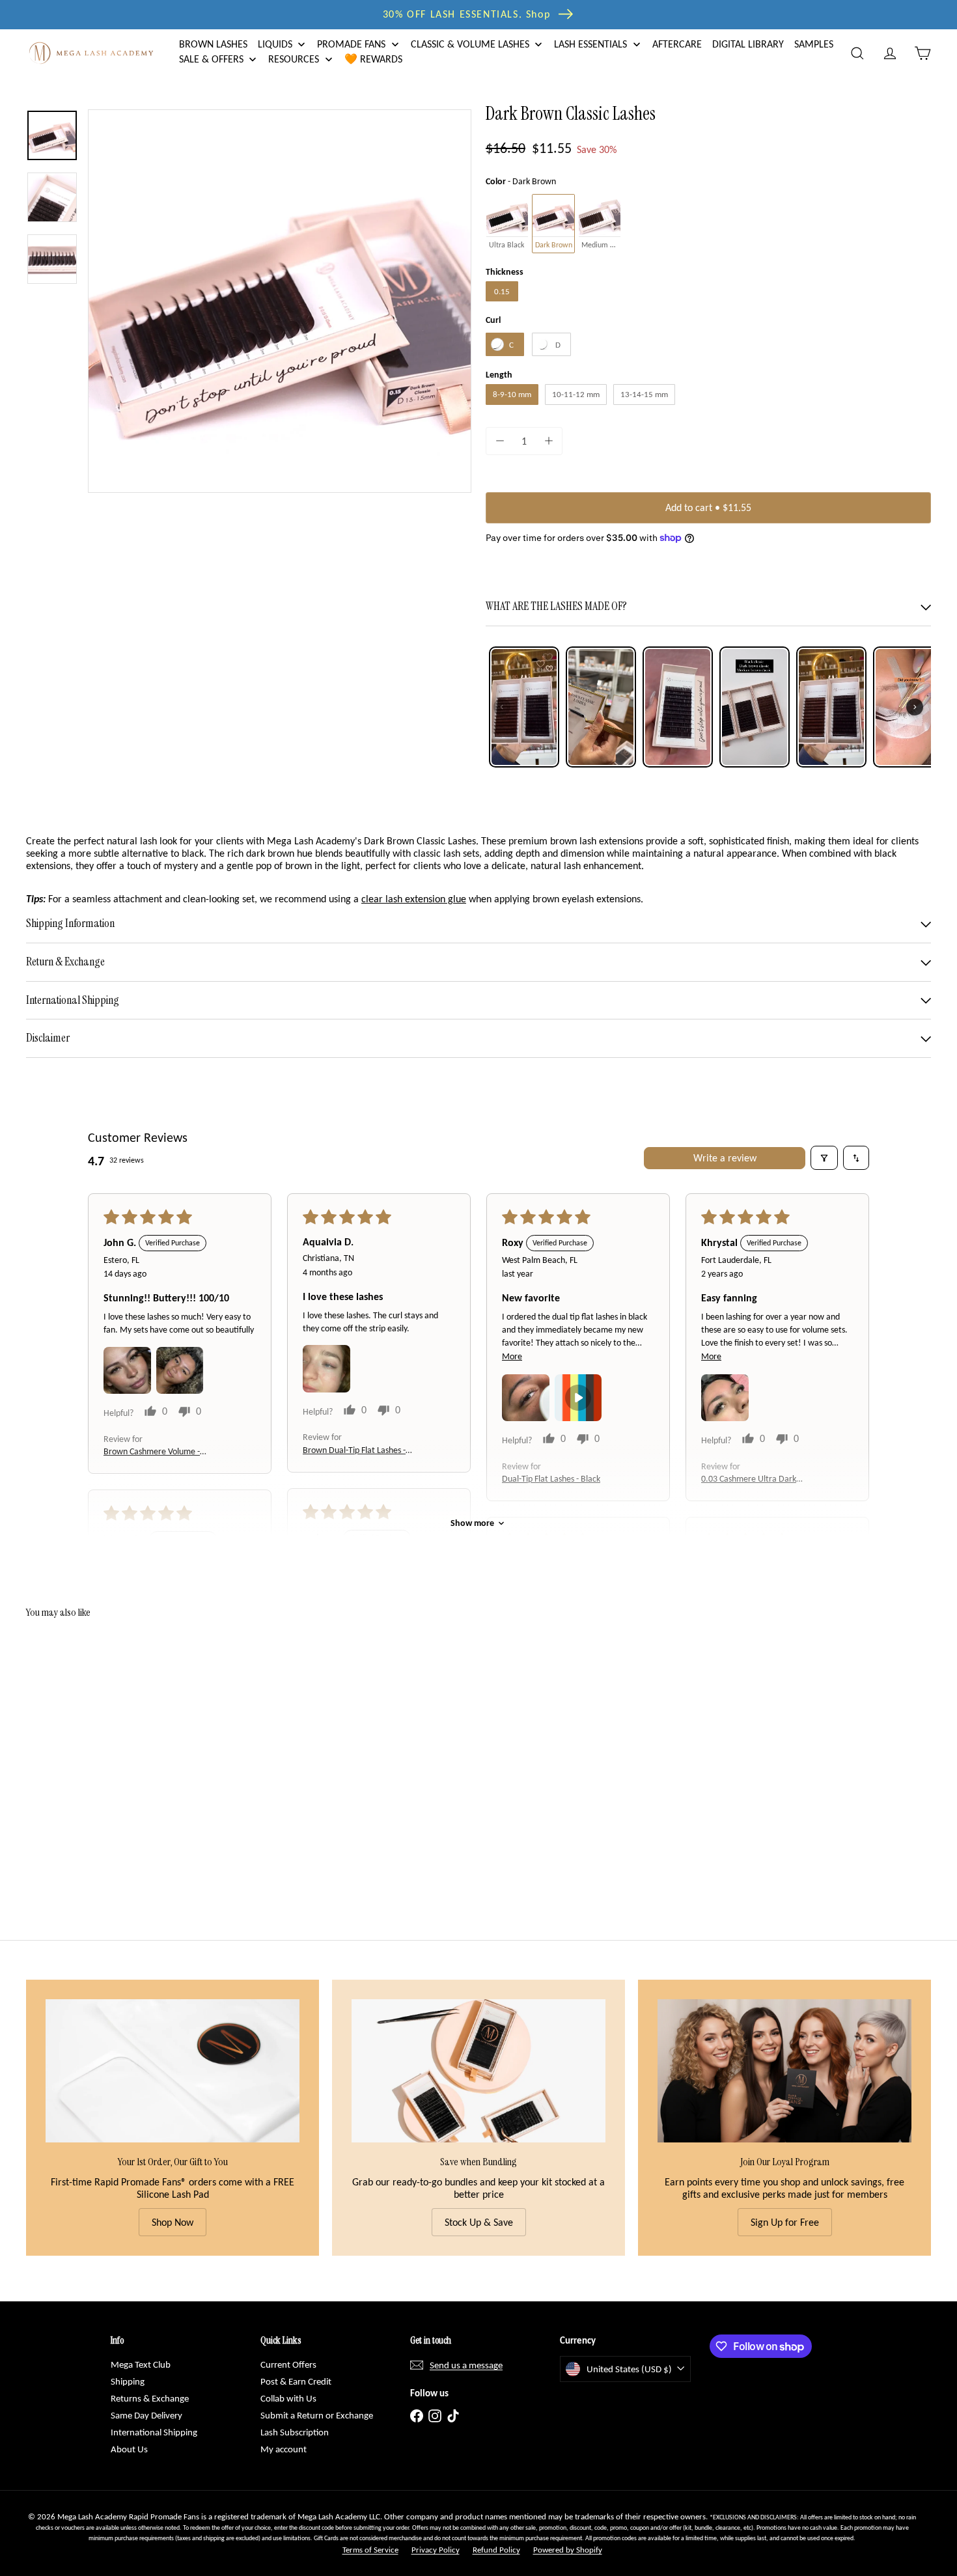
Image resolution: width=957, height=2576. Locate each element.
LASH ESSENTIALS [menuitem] (590, 44)
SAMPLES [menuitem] (814, 44)
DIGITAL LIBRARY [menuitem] (748, 44)
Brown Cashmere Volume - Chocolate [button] (152, 1452)
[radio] (507, 224)
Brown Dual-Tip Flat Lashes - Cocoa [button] (354, 1451)
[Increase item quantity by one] (548, 441)
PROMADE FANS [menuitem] (351, 44)
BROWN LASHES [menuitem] (213, 44)
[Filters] (824, 1157)
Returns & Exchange (150, 2398)
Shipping (128, 2381)
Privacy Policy (436, 2550)
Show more (472, 1523)
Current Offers (288, 2364)
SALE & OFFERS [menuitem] (211, 60)
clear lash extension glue (414, 899)
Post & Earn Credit (296, 2381)
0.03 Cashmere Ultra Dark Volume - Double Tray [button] (749, 1479)
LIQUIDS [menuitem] (275, 44)
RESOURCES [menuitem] (294, 60)
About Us (129, 2449)
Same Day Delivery (146, 2415)
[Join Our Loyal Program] (784, 2070)
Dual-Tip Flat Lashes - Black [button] (551, 1479)
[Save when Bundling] (478, 2070)
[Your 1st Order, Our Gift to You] (173, 2070)
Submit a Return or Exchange (317, 2415)
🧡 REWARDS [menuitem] (373, 60)
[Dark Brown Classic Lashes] (96, 1750)
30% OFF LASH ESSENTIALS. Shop (466, 14)
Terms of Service (370, 2550)
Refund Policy (496, 2550)
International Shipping (154, 2432)
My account (284, 2449)
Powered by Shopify (568, 2550)
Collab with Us (288, 2398)
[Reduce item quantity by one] (500, 441)
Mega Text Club (141, 2364)
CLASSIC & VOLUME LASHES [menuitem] (470, 44)
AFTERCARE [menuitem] (677, 44)
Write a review (725, 1158)
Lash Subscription (295, 2432)
